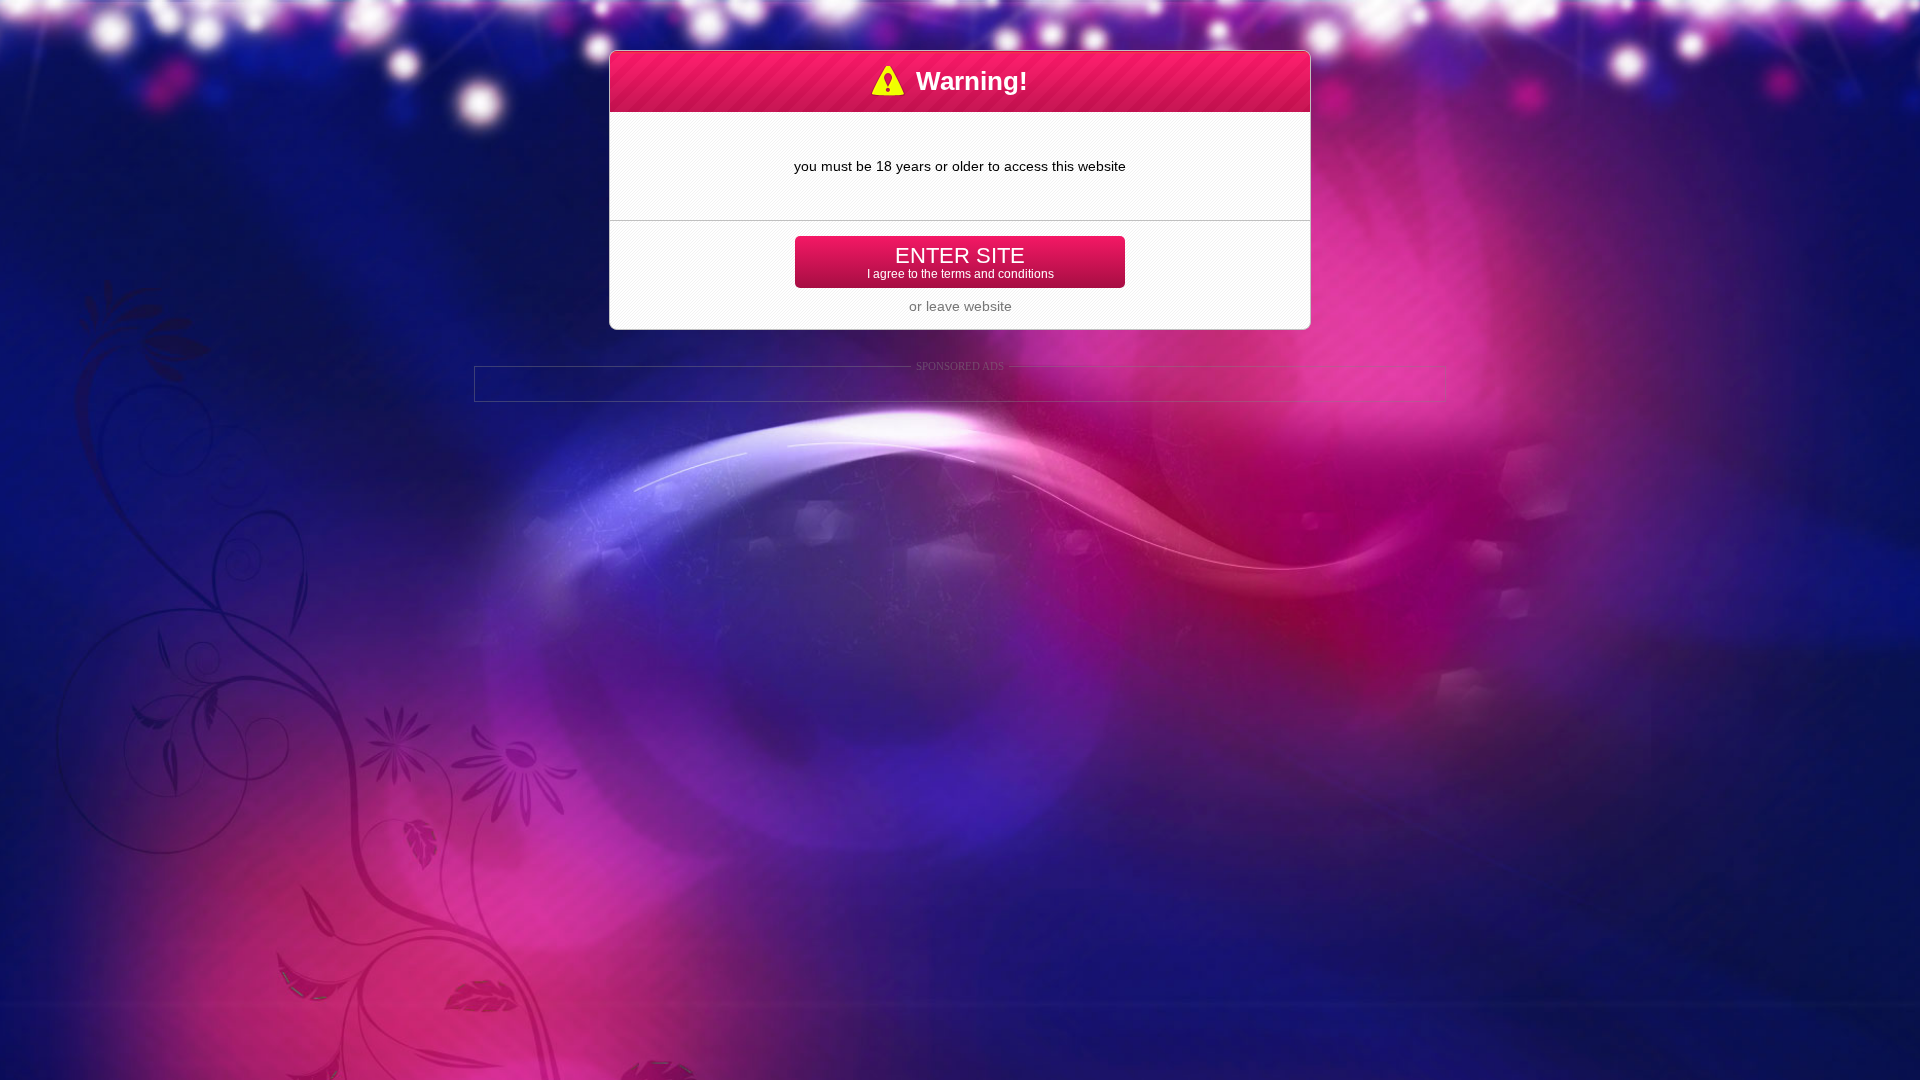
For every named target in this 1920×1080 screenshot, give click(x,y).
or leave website (960, 306)
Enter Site (960, 262)
